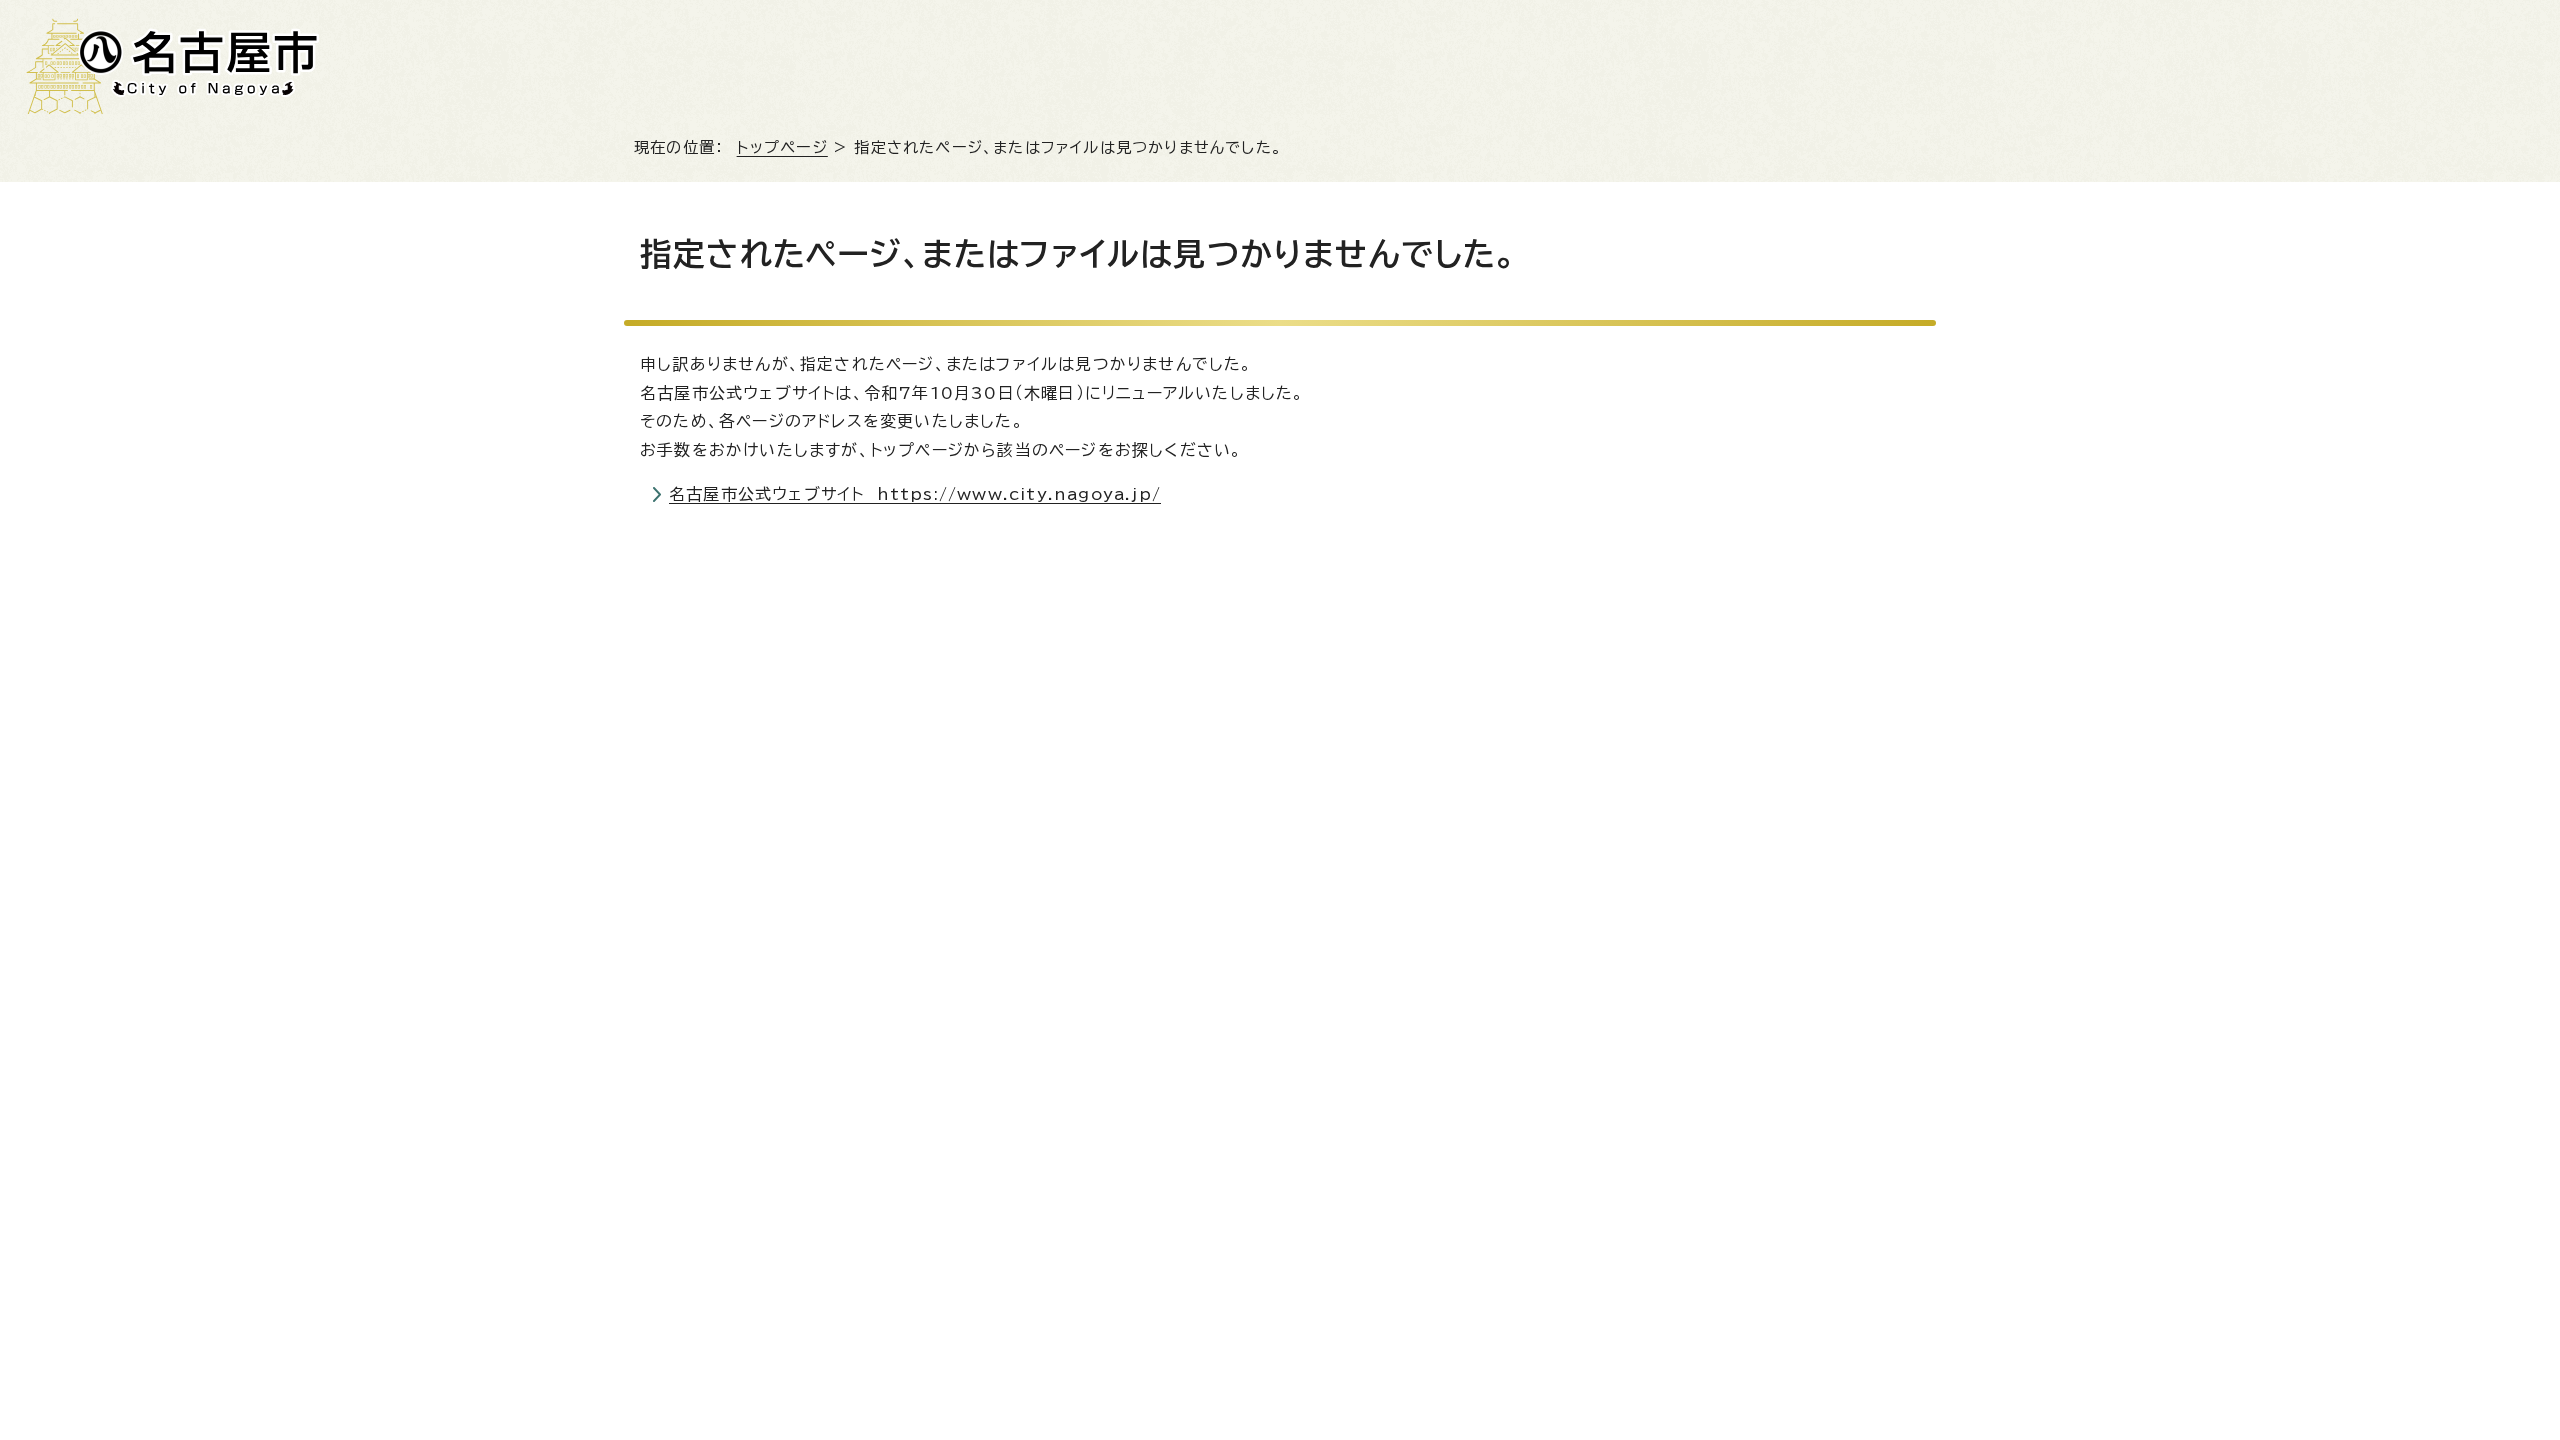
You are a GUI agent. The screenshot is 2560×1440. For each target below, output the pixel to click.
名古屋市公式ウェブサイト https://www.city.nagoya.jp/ (915, 494)
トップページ (782, 147)
